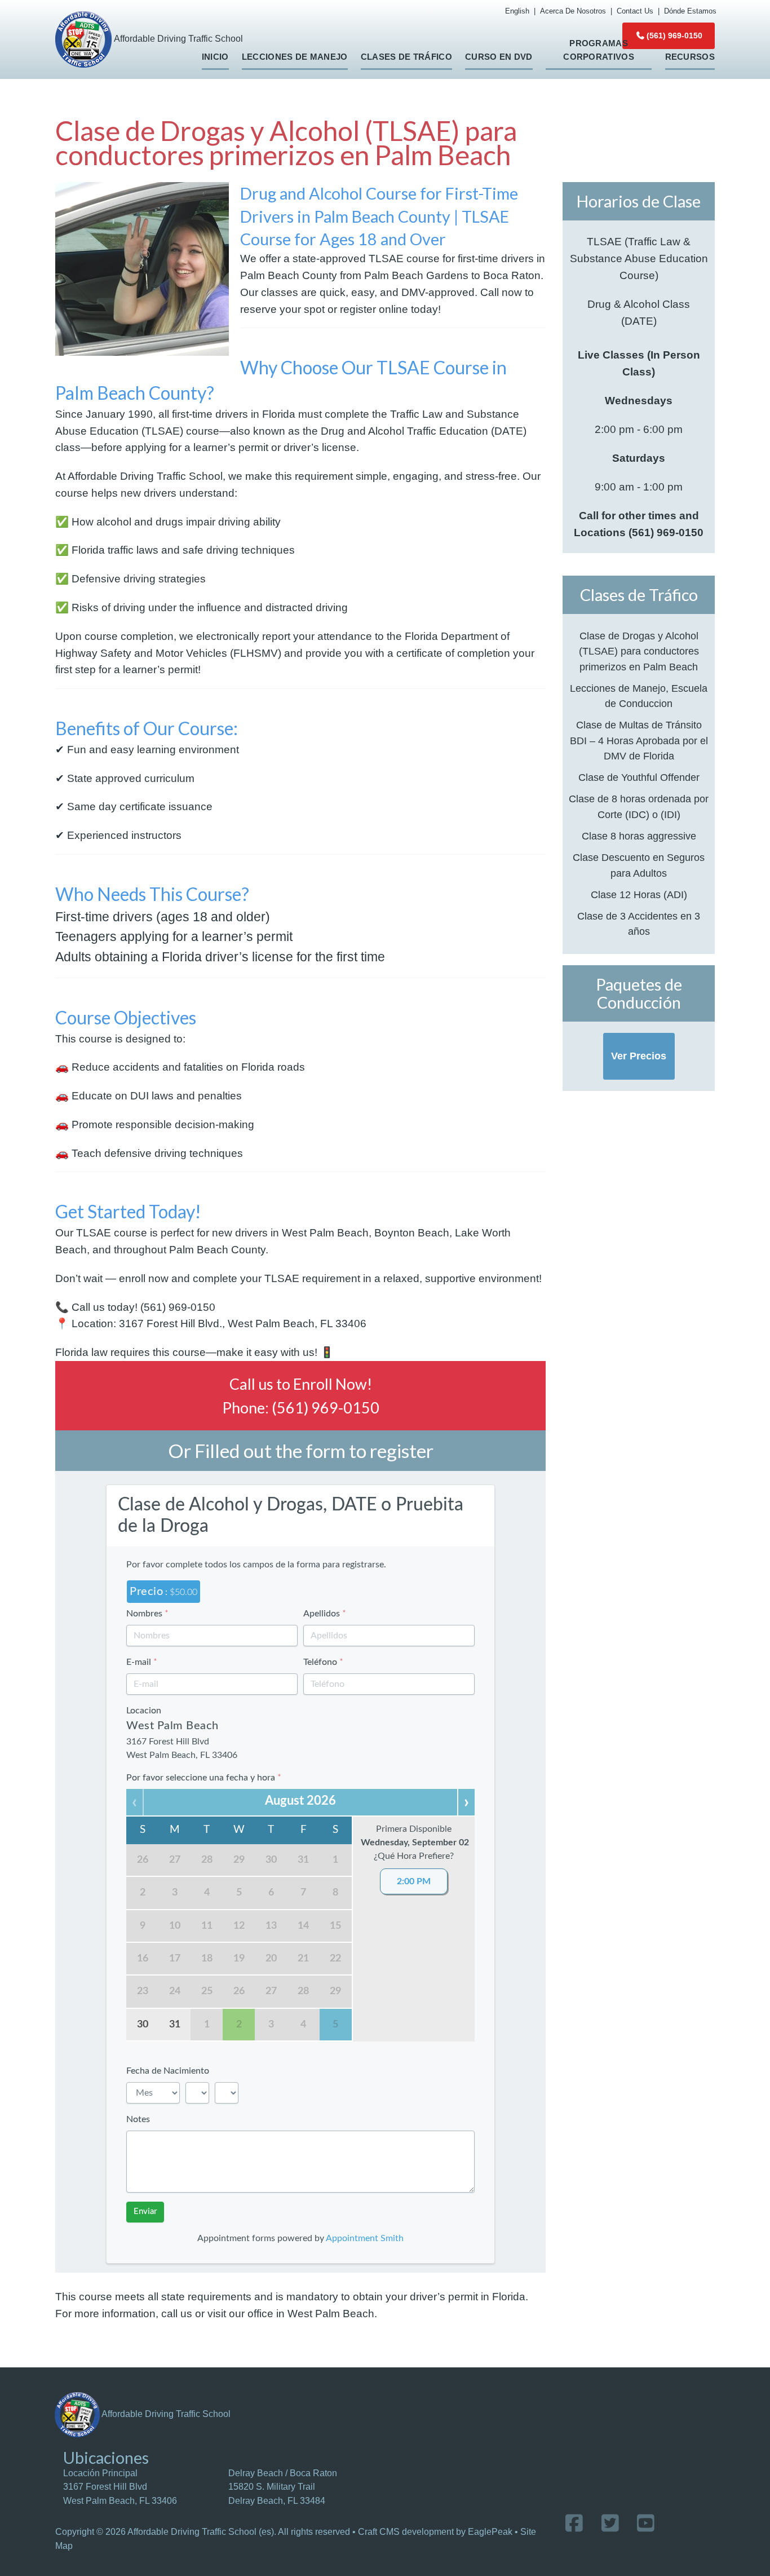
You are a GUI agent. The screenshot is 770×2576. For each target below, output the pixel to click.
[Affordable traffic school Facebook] (574, 2523)
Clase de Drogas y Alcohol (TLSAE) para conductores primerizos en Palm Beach (639, 651)
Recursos (690, 57)
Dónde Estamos (690, 11)
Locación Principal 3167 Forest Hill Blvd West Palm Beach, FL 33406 (120, 2487)
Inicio (215, 57)
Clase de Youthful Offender (639, 777)
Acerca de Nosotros (573, 11)
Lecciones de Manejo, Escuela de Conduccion (639, 696)
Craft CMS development (406, 2532)
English (517, 11)
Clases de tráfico (406, 57)
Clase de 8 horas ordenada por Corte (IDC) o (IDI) (639, 807)
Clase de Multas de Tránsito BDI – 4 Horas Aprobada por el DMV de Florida (639, 741)
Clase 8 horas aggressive (639, 836)
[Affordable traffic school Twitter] (610, 2523)
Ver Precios (639, 1056)
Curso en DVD (499, 57)
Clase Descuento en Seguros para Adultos (639, 865)
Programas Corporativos (599, 50)
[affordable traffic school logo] (77, 2414)
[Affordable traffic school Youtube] (646, 2523)
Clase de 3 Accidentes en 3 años (639, 924)
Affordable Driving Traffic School (178, 39)
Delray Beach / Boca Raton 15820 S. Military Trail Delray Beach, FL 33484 (283, 2487)
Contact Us (635, 11)
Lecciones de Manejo (295, 57)
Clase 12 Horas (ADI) (639, 895)
